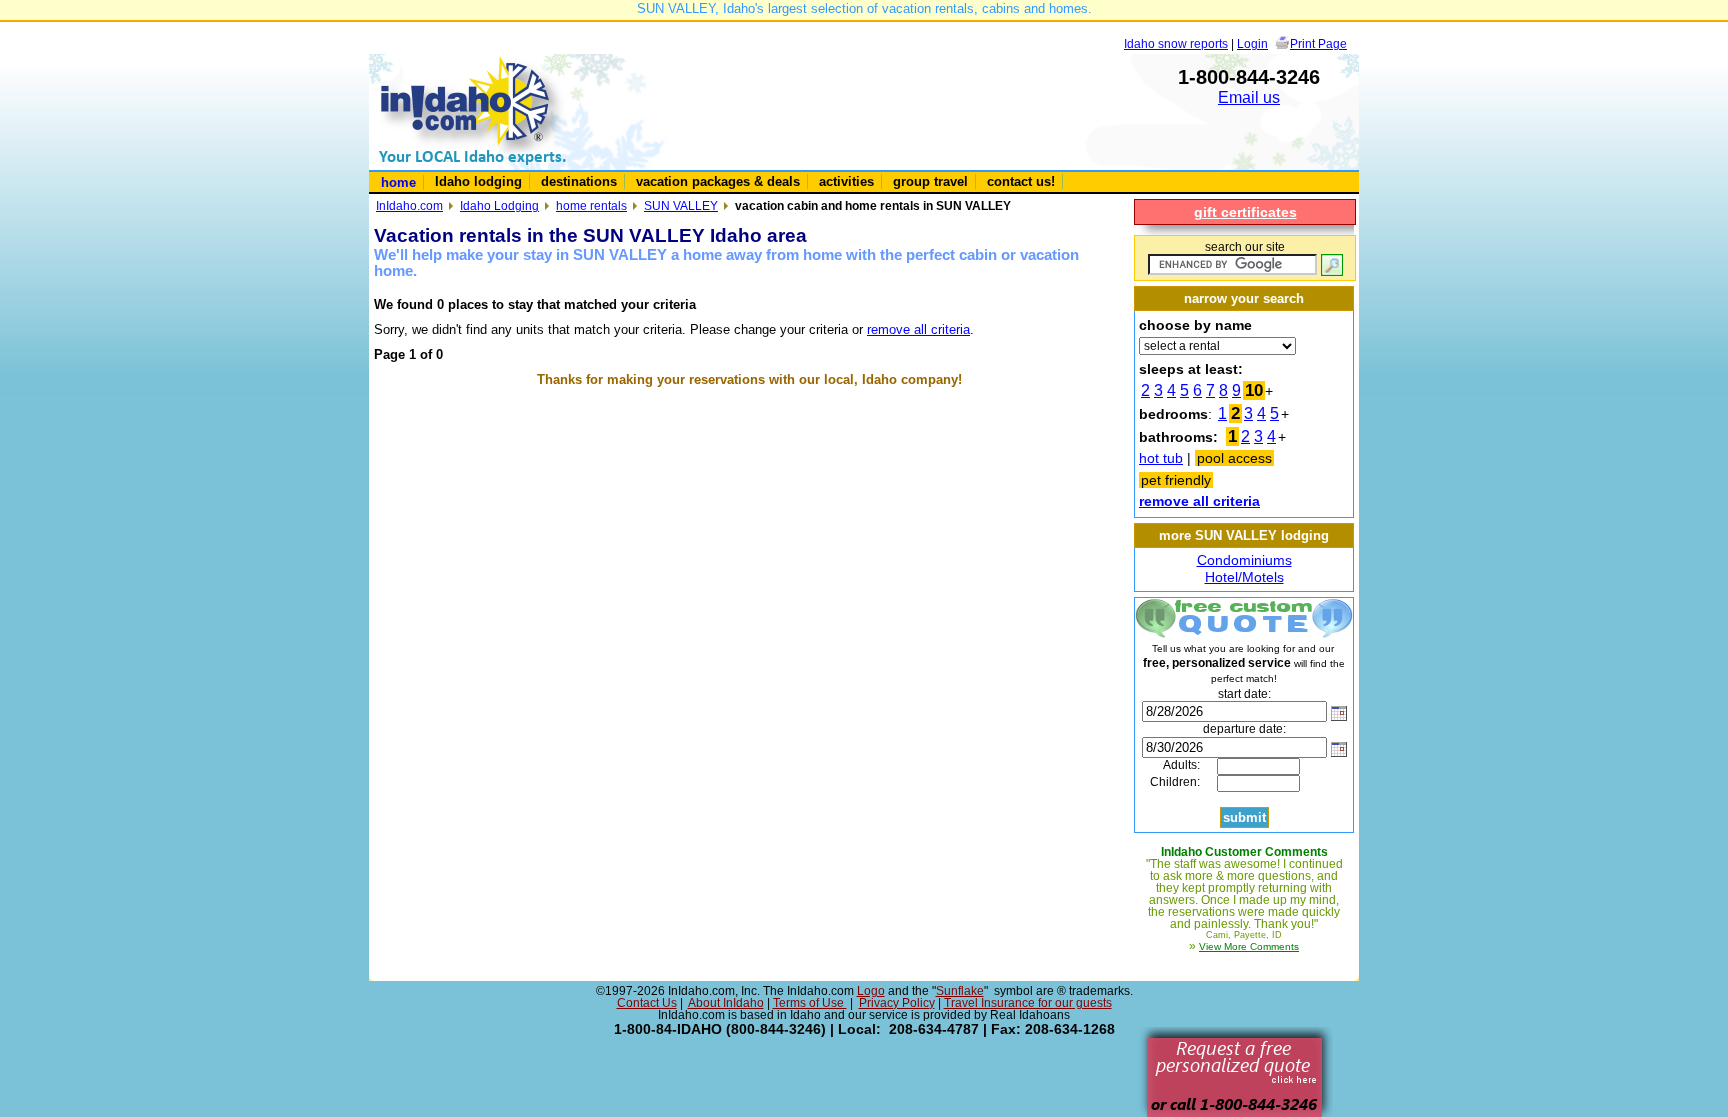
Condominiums (1244, 560)
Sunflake (960, 991)
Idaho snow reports (1176, 43)
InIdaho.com (409, 205)
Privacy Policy (897, 1003)
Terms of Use (810, 1003)
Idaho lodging (478, 181)
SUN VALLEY (681, 205)
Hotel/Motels (1244, 577)
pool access (1234, 458)
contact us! (1021, 181)
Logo (871, 991)
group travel (930, 181)
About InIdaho (726, 1003)
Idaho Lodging (499, 205)
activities (846, 181)
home (398, 182)
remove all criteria (918, 329)
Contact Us (647, 1003)
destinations (579, 181)
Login (1252, 43)
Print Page (1318, 43)
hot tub (1161, 458)
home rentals (591, 205)
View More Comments (1249, 946)
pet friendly (1176, 480)
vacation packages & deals (718, 181)
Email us (1249, 97)
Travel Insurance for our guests (1028, 1003)
